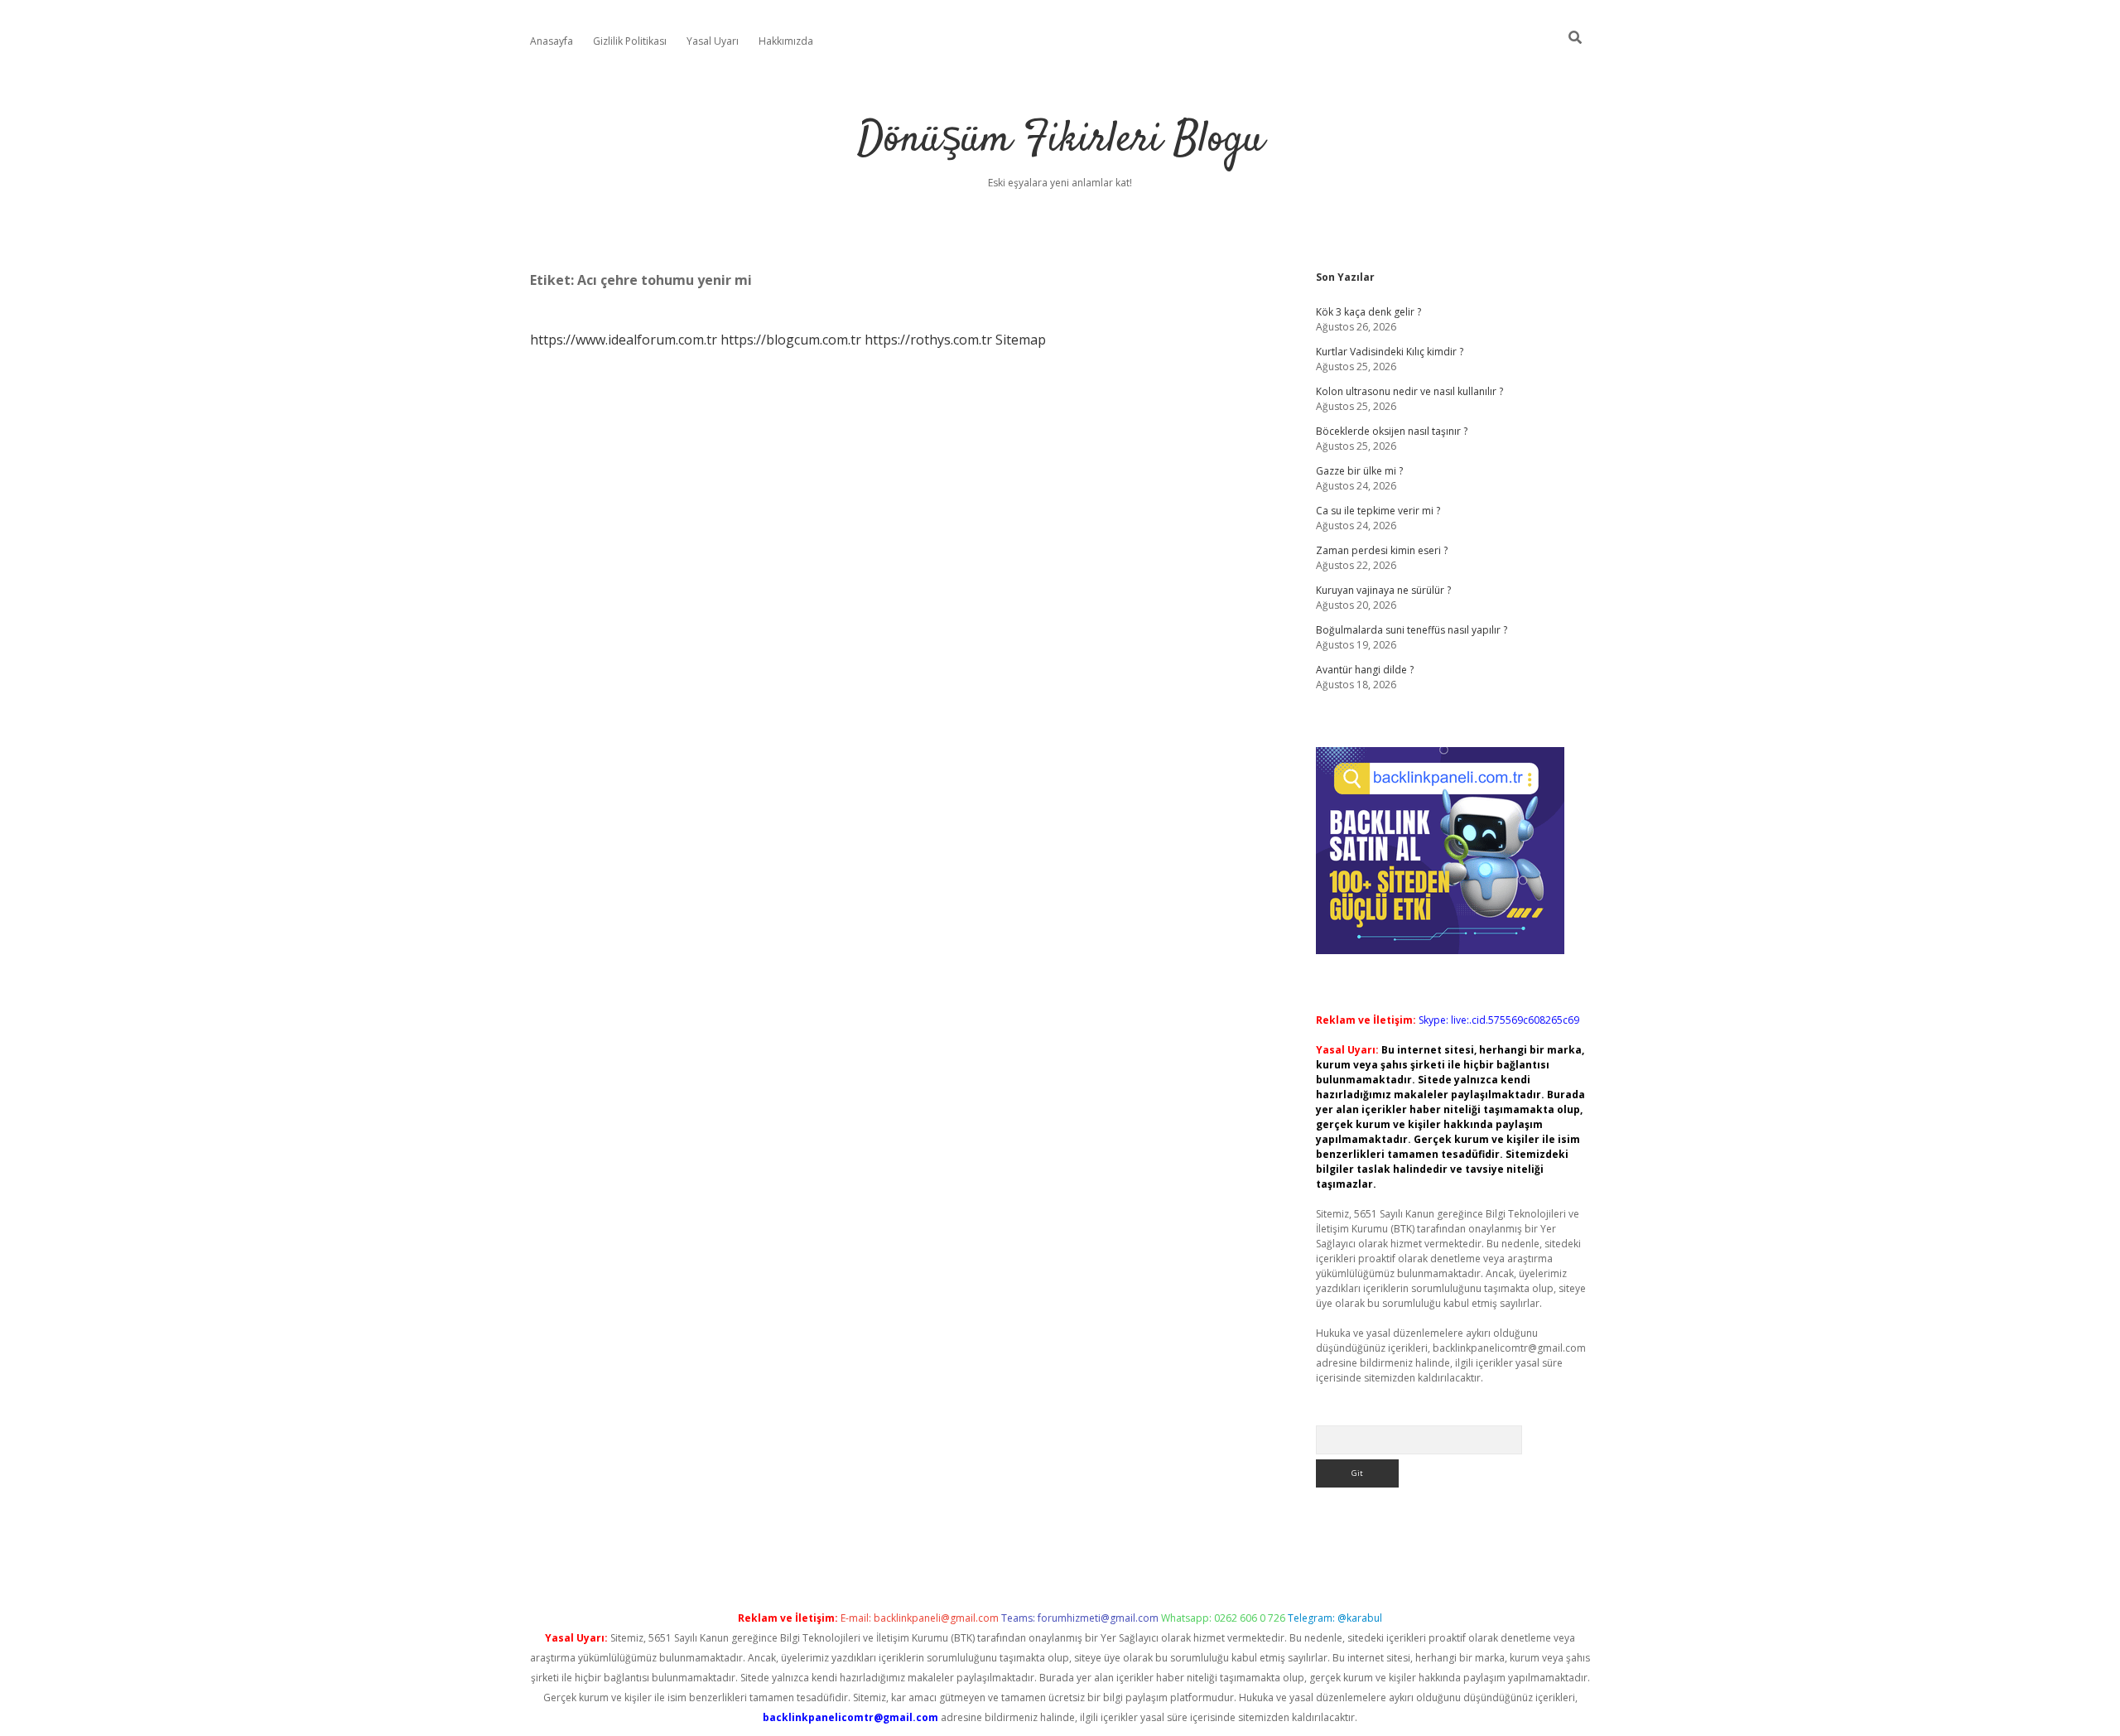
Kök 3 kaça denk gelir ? (1368, 312)
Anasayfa (552, 41)
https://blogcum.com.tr (791, 340)
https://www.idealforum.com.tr (624, 340)
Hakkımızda (786, 41)
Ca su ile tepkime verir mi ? (1378, 511)
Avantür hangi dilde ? (1365, 670)
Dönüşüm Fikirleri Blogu (1060, 140)
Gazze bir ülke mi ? (1359, 471)
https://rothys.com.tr (928, 340)
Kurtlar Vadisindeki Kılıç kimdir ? (1390, 352)
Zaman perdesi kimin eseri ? (1382, 550)
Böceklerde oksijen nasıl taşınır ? (1392, 431)
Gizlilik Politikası (630, 41)
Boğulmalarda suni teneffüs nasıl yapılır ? (1412, 630)
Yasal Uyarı (713, 41)
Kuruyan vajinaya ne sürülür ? (1383, 590)
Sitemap (1021, 340)
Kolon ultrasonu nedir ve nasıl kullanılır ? (1409, 391)
